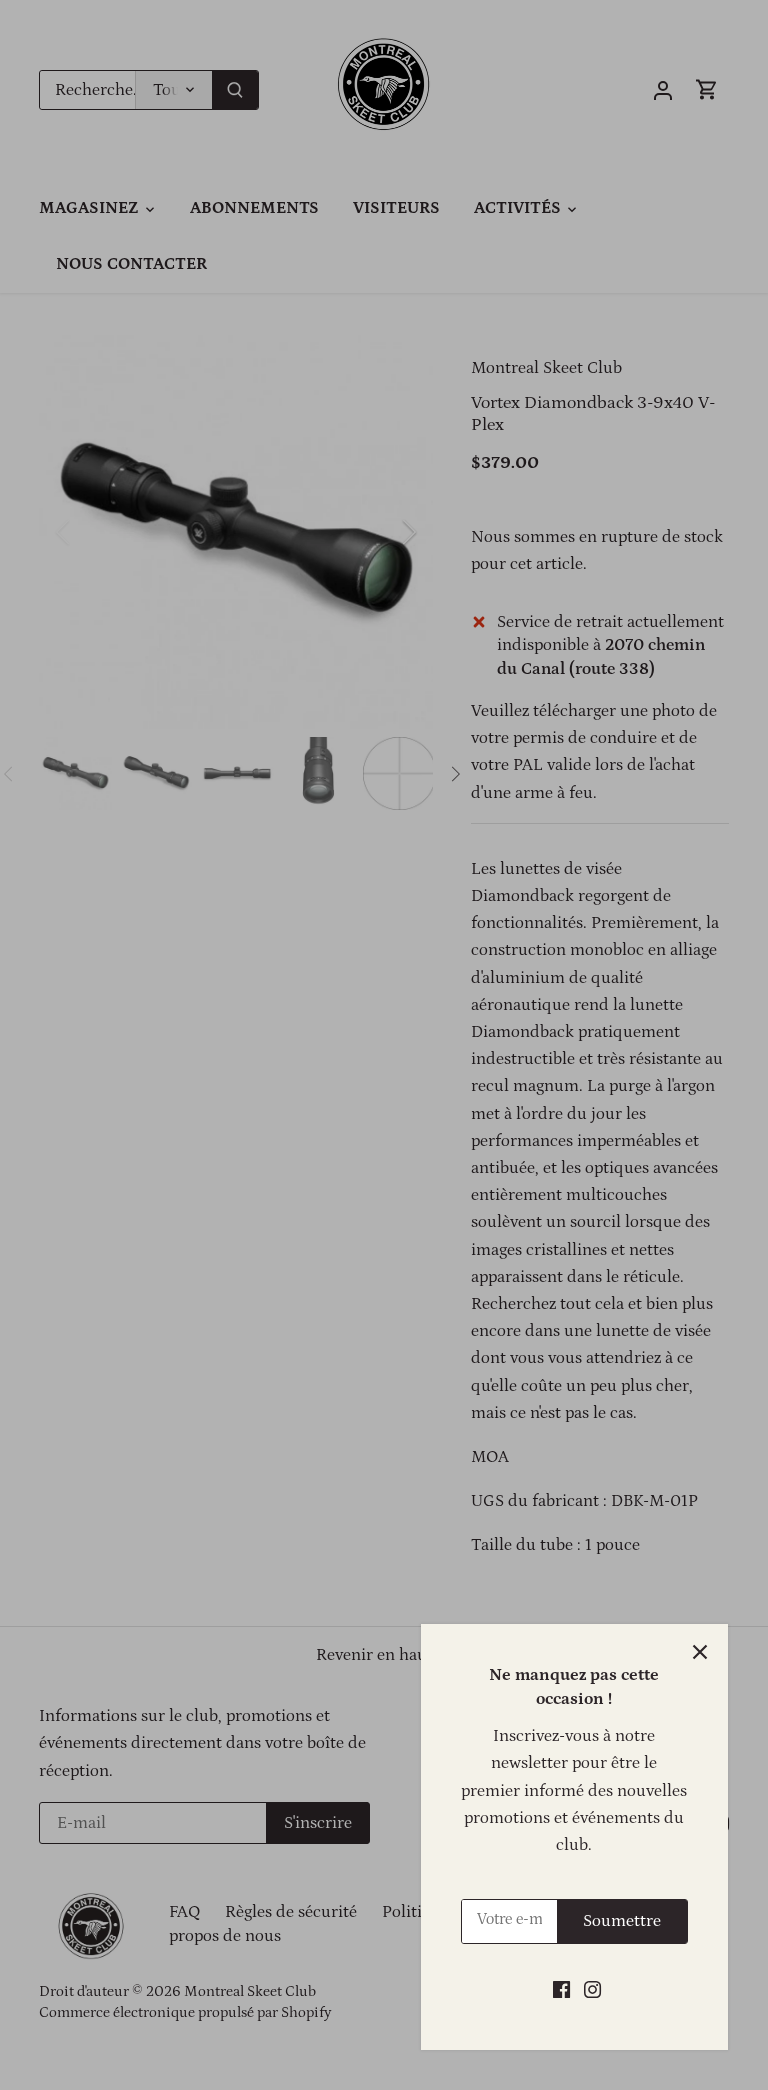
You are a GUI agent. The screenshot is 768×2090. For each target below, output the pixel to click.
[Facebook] (561, 1990)
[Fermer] (700, 1652)
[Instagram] (592, 1990)
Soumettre (622, 1921)
